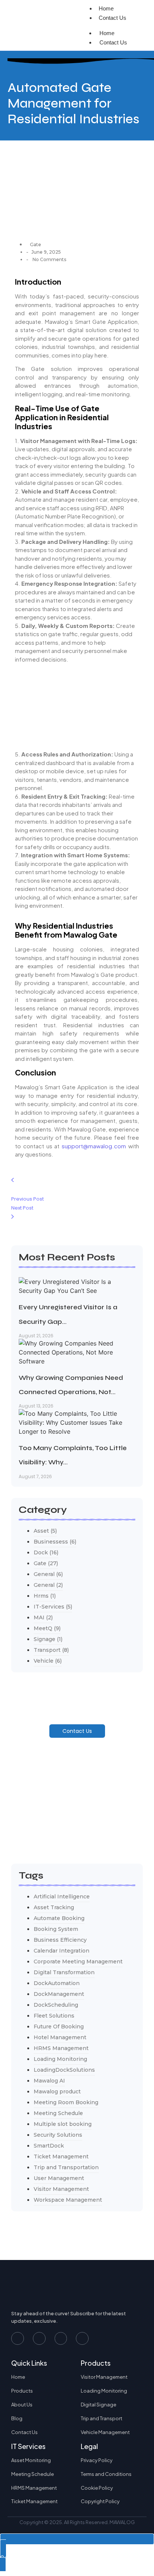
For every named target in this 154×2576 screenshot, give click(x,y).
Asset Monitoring (31, 2460)
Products (22, 2391)
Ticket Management (34, 2501)
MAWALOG (122, 2522)
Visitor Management (104, 2377)
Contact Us (113, 18)
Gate (36, 244)
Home (107, 33)
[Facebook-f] (18, 2338)
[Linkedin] (82, 2338)
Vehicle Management (105, 2432)
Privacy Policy (97, 2460)
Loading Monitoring (104, 2391)
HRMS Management (34, 2488)
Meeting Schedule (33, 2474)
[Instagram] (61, 2338)
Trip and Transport (101, 2418)
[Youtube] (39, 2338)
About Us (22, 2405)
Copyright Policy (100, 2501)
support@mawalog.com (94, 1146)
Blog (17, 2418)
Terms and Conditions (106, 2474)
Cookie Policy (97, 2488)
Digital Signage (98, 2405)
